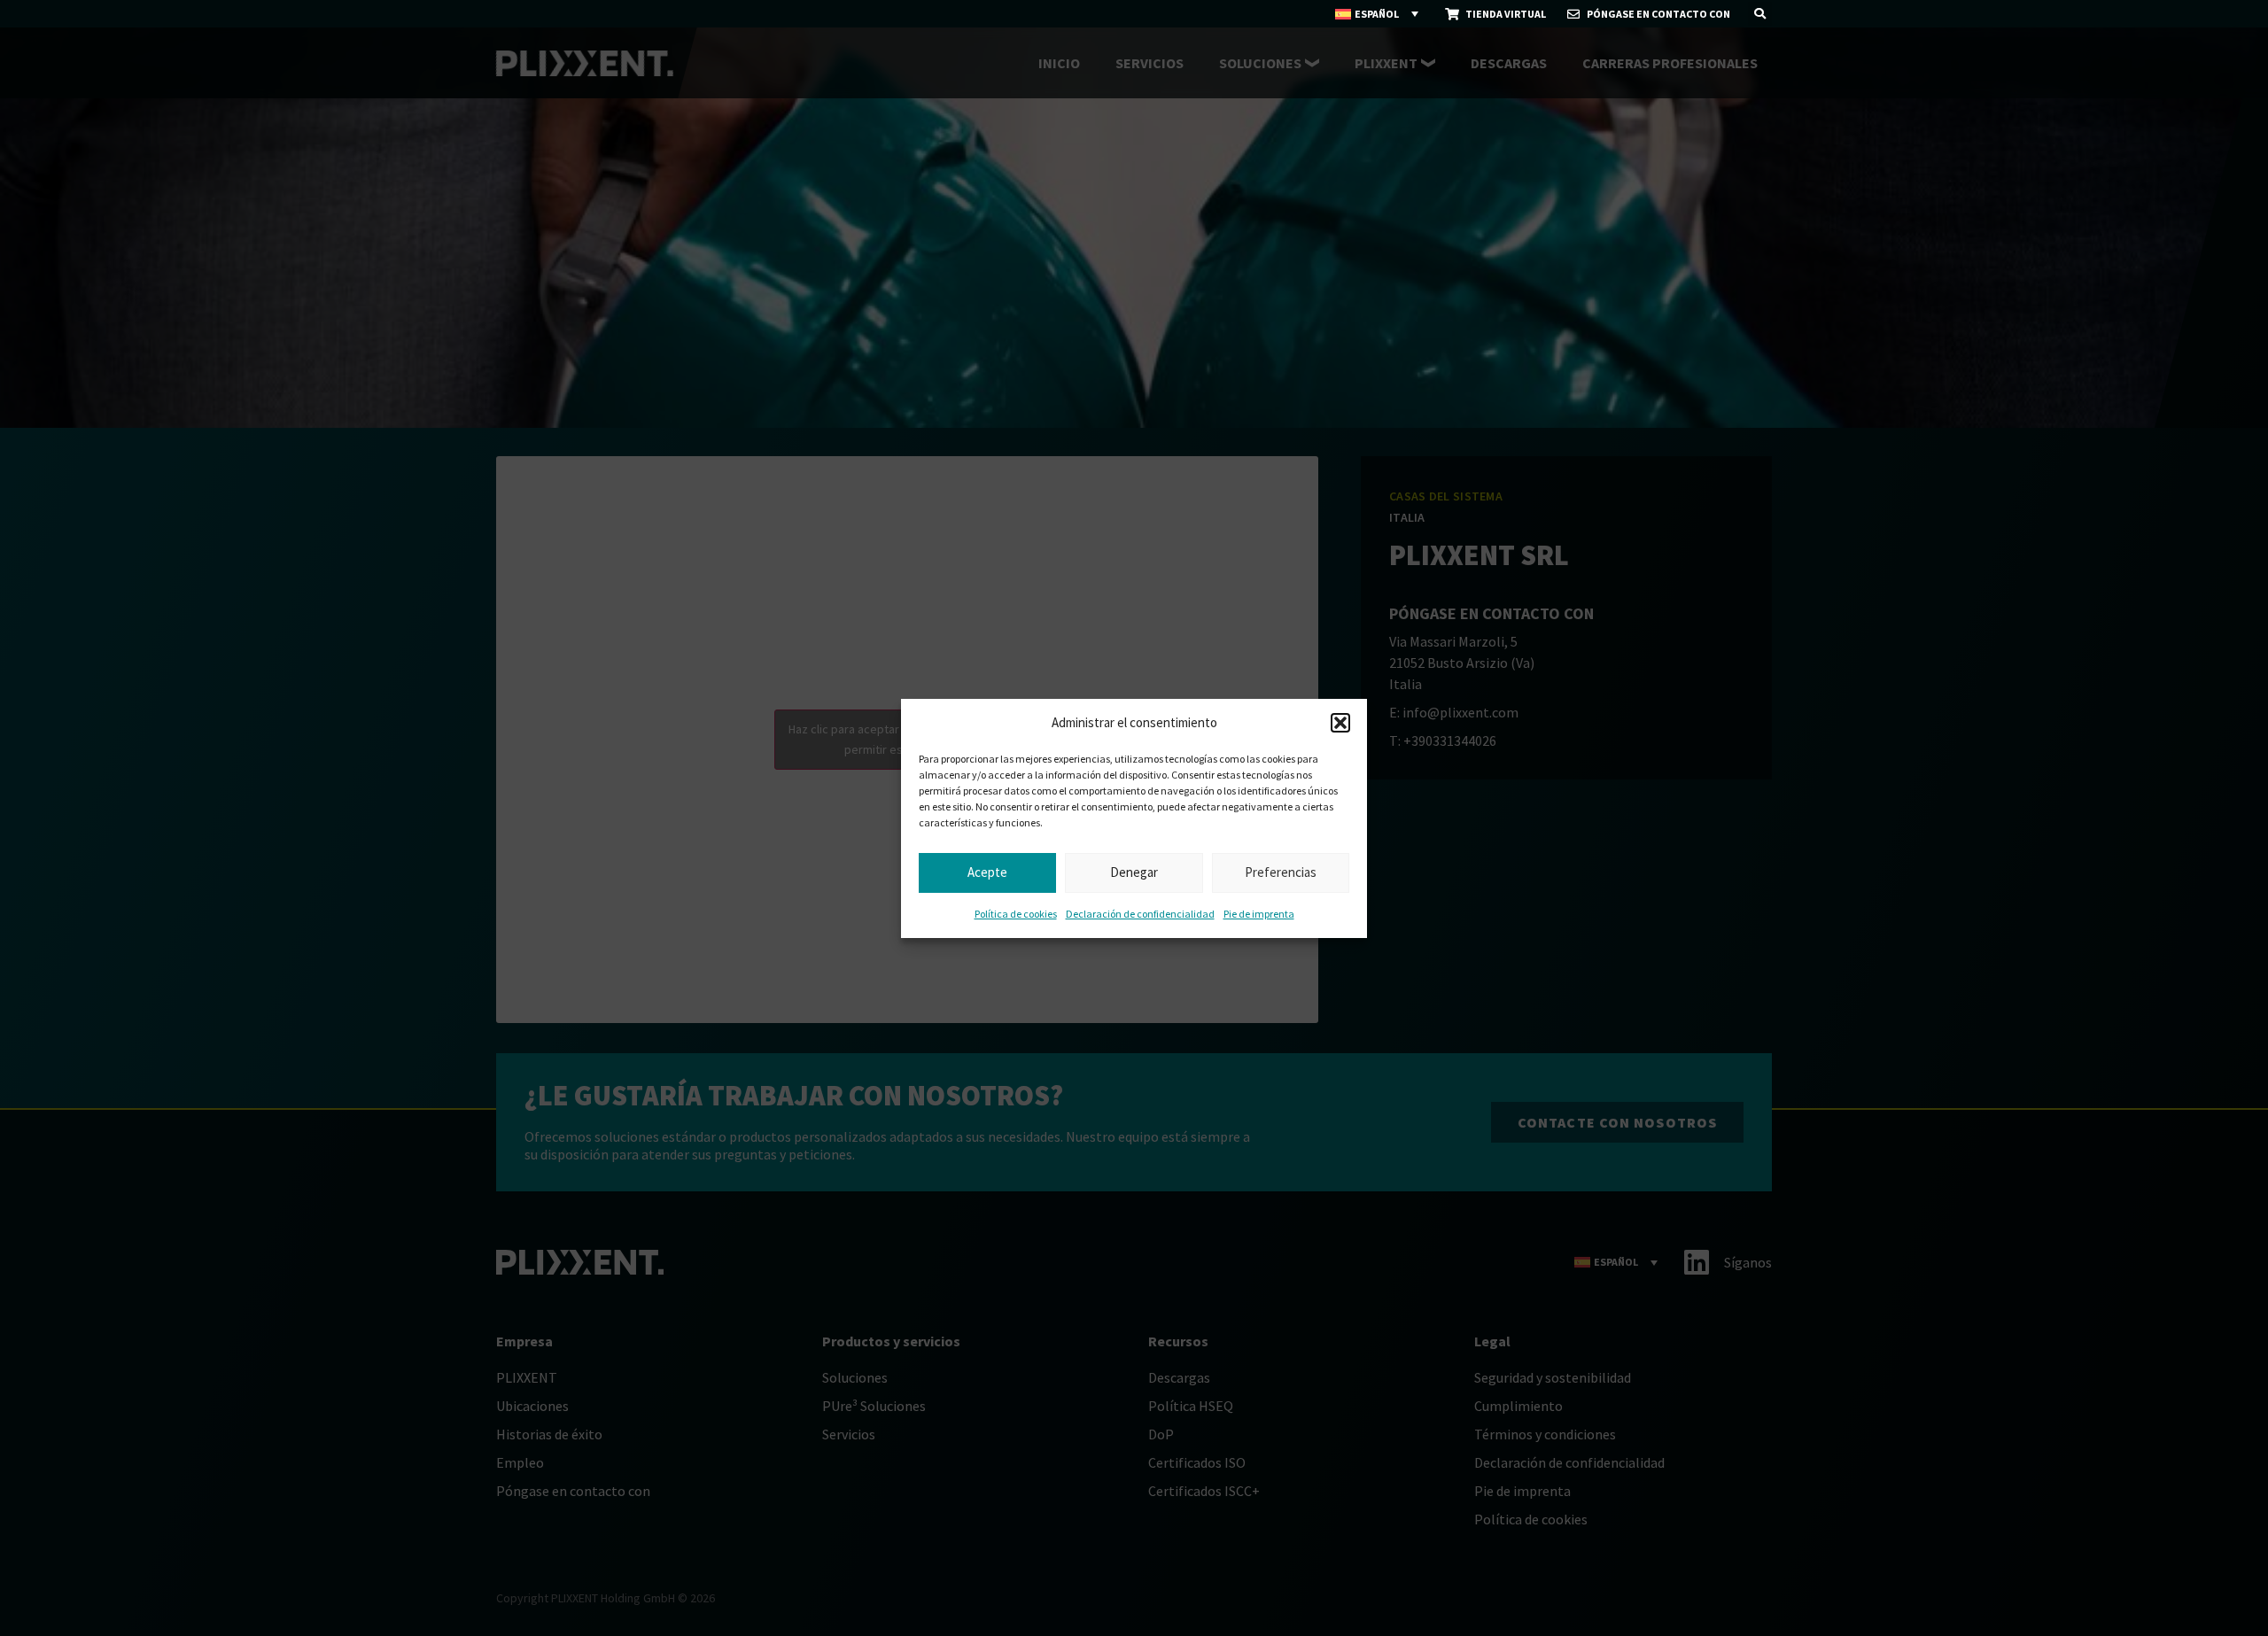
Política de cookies (1016, 914)
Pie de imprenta (1259, 914)
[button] (1340, 723)
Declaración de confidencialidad (1140, 914)
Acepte (987, 872)
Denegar (1134, 872)
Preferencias (1281, 872)
